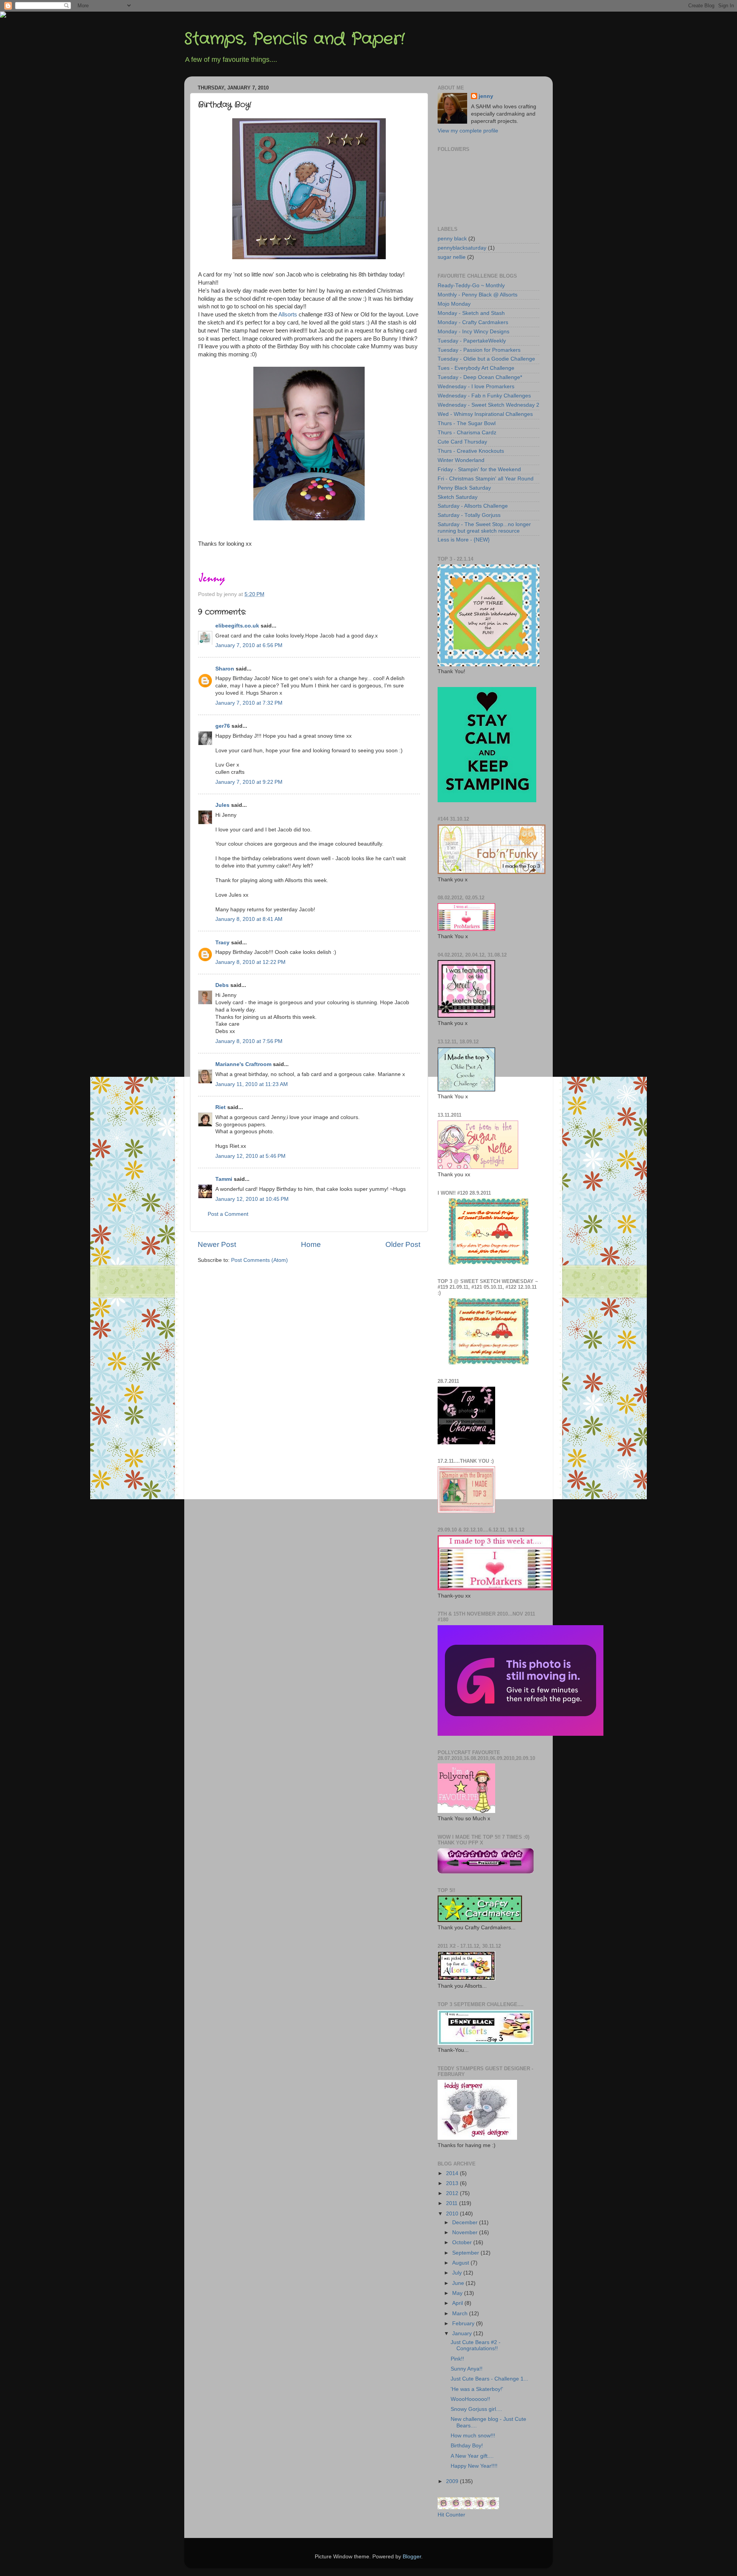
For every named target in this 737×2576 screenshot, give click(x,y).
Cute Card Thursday (462, 442)
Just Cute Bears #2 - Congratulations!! (476, 2345)
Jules (222, 805)
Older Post (403, 1244)
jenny (486, 96)
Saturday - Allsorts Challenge (473, 506)
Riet (221, 1107)
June (459, 2283)
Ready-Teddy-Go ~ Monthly (471, 286)
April (458, 2303)
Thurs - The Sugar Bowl (467, 423)
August (461, 2263)
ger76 (223, 726)
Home (311, 1244)
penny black (452, 239)
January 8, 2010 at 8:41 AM (249, 919)
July (458, 2273)
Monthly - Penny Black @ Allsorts (478, 295)
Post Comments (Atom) (259, 1260)
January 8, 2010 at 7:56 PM (249, 1041)
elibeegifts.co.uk (237, 626)
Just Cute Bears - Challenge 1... (489, 2379)
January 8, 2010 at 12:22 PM (250, 962)
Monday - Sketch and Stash (471, 313)
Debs (222, 985)
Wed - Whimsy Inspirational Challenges (485, 414)
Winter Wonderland (461, 460)
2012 (453, 2193)
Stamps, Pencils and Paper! (294, 39)
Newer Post (217, 1244)
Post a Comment (228, 1214)
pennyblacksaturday (462, 248)
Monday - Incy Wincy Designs (473, 332)
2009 (453, 2481)
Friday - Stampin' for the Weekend (479, 469)
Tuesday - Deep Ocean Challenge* (480, 377)
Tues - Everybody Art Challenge (476, 368)
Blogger (412, 2557)
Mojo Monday (454, 304)
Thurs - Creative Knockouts (471, 451)
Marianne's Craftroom (243, 1064)
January (463, 2333)
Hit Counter (451, 2515)
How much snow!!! (473, 2436)
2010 (453, 2214)
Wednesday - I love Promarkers (476, 387)
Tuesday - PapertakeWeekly (472, 341)
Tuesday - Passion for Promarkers (479, 350)
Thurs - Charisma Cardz (467, 433)
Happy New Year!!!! (474, 2466)
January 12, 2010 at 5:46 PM (250, 1156)
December (466, 2223)
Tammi (224, 1179)
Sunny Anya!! (467, 2369)
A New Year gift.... (472, 2456)
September (466, 2253)
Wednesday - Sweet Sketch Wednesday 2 (488, 405)
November (466, 2232)
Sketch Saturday (458, 497)
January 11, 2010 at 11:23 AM (252, 1084)
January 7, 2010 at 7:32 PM (249, 703)
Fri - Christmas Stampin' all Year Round (486, 479)
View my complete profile (468, 131)
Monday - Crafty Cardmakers (473, 322)
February (464, 2324)
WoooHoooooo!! (470, 2399)
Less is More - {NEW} (464, 540)
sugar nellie (452, 257)
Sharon (225, 669)
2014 (453, 2173)
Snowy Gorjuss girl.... (476, 2409)
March (461, 2314)
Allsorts (288, 315)
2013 (453, 2183)
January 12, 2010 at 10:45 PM (252, 1199)
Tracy (222, 943)
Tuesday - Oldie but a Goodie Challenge (486, 359)
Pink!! (457, 2359)
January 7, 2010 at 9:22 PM (249, 782)
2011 (453, 2203)
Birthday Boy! (467, 2446)
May (458, 2293)
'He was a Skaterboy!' (477, 2389)
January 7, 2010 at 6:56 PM (249, 645)
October (463, 2242)
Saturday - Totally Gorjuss (469, 515)
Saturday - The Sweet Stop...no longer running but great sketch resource (484, 527)
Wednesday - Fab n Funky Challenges (484, 396)
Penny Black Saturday (464, 488)
